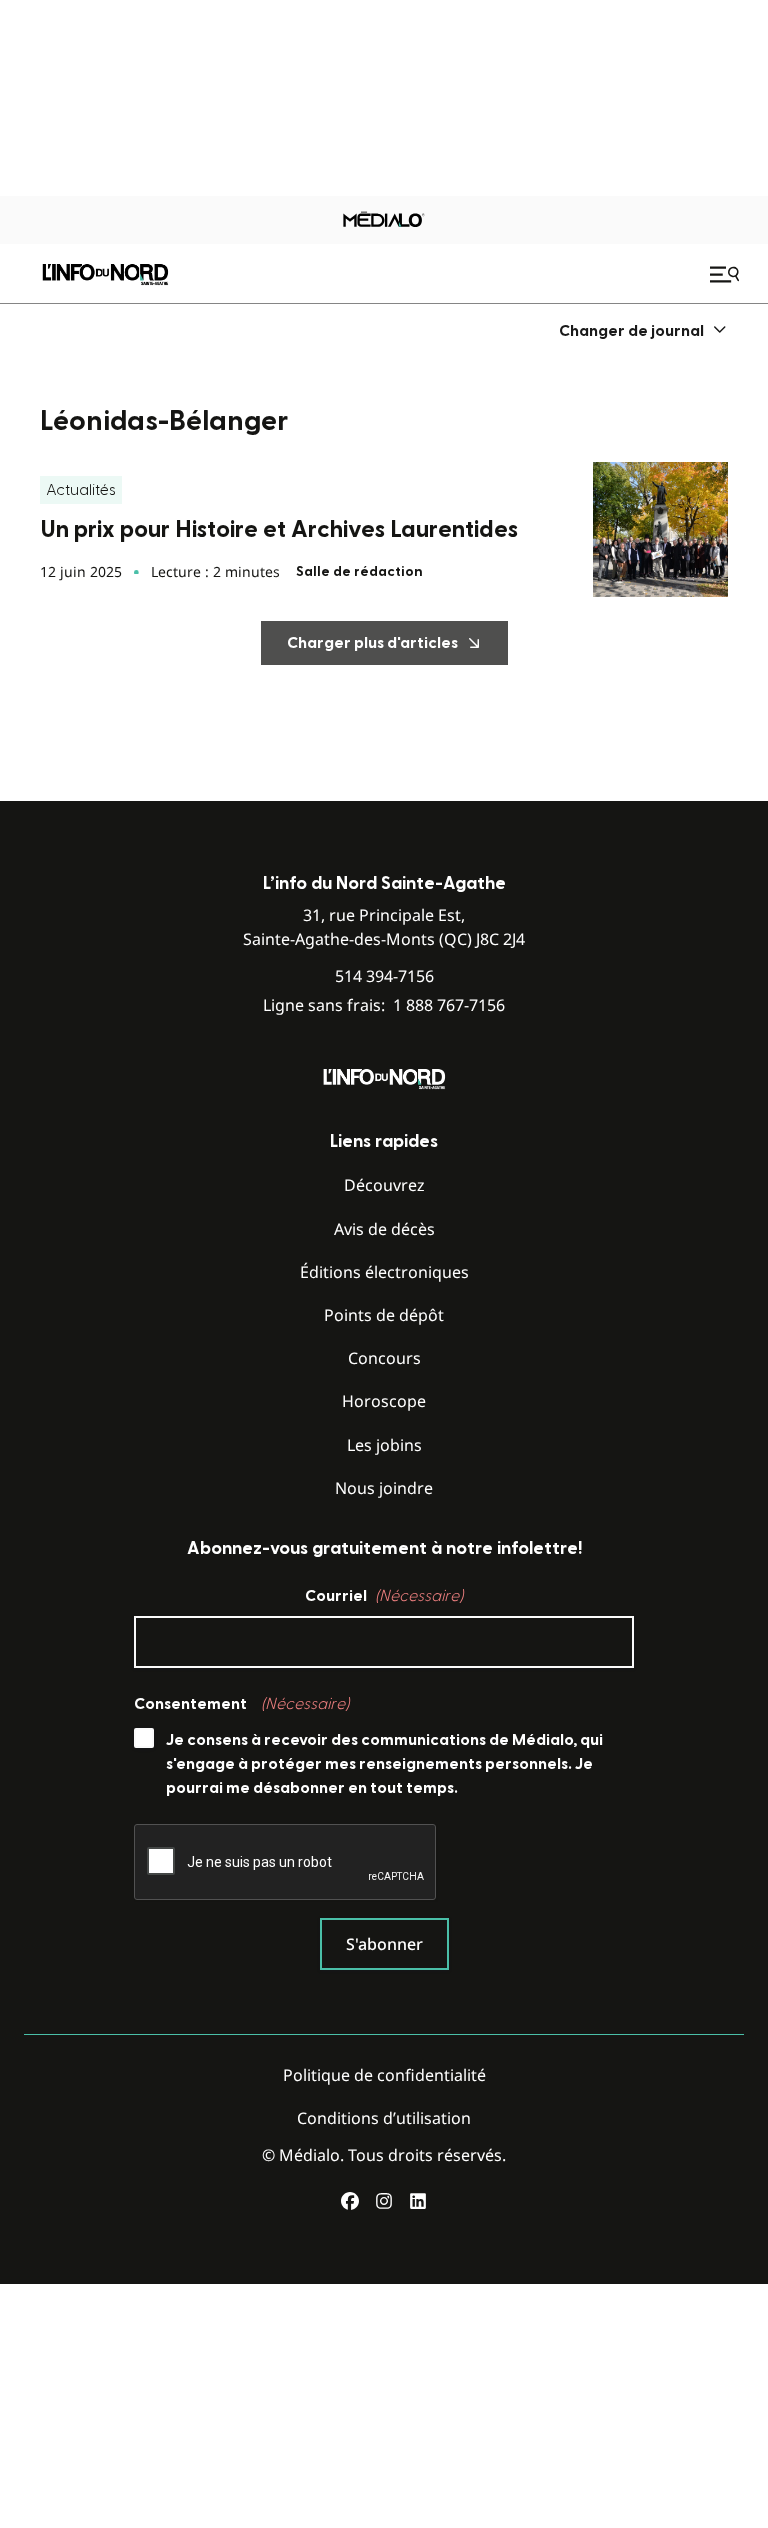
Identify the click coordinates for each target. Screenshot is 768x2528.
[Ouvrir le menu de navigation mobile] (727, 274)
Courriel (384, 1596)
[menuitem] (643, 330)
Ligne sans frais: (384, 1005)
